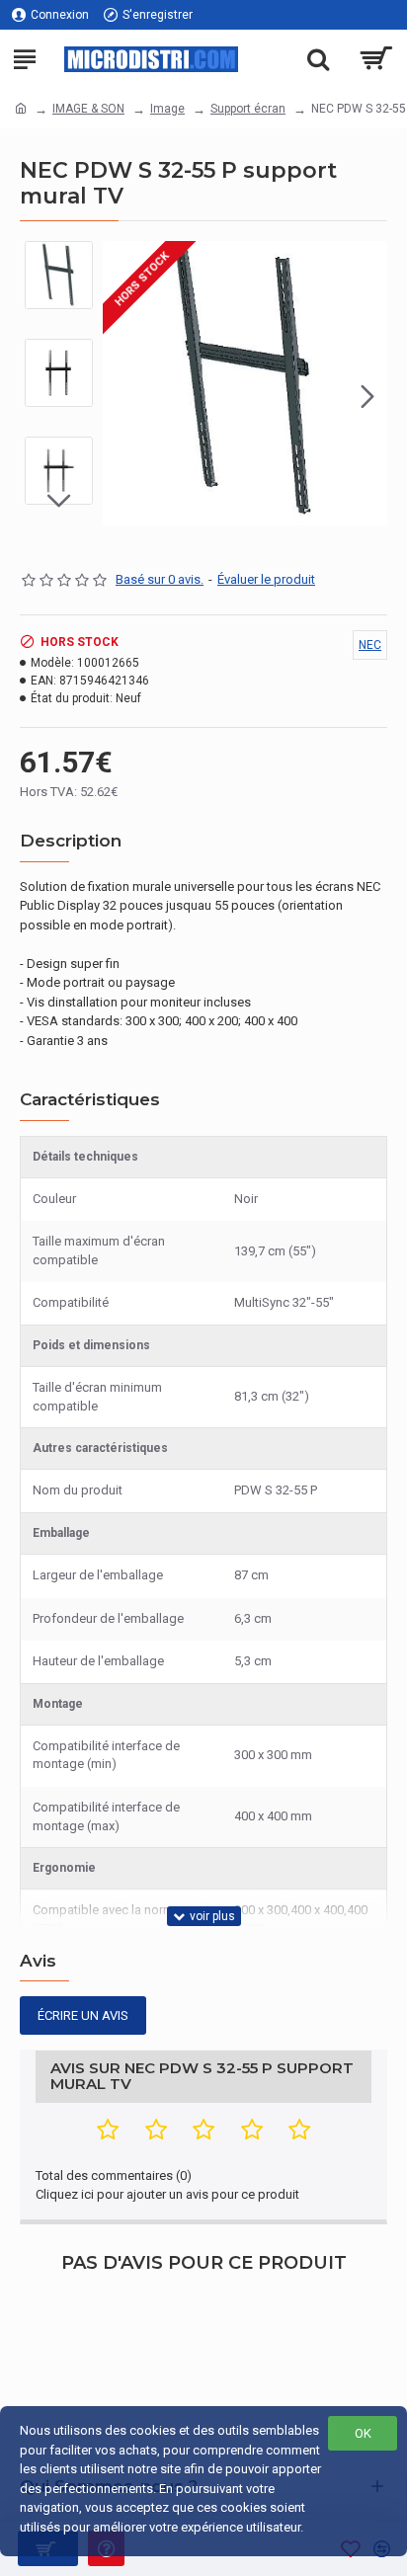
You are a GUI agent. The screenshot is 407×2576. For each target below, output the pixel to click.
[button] (122, 396)
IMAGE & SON (88, 109)
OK (363, 2433)
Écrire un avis (83, 2015)
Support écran (248, 109)
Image (167, 109)
